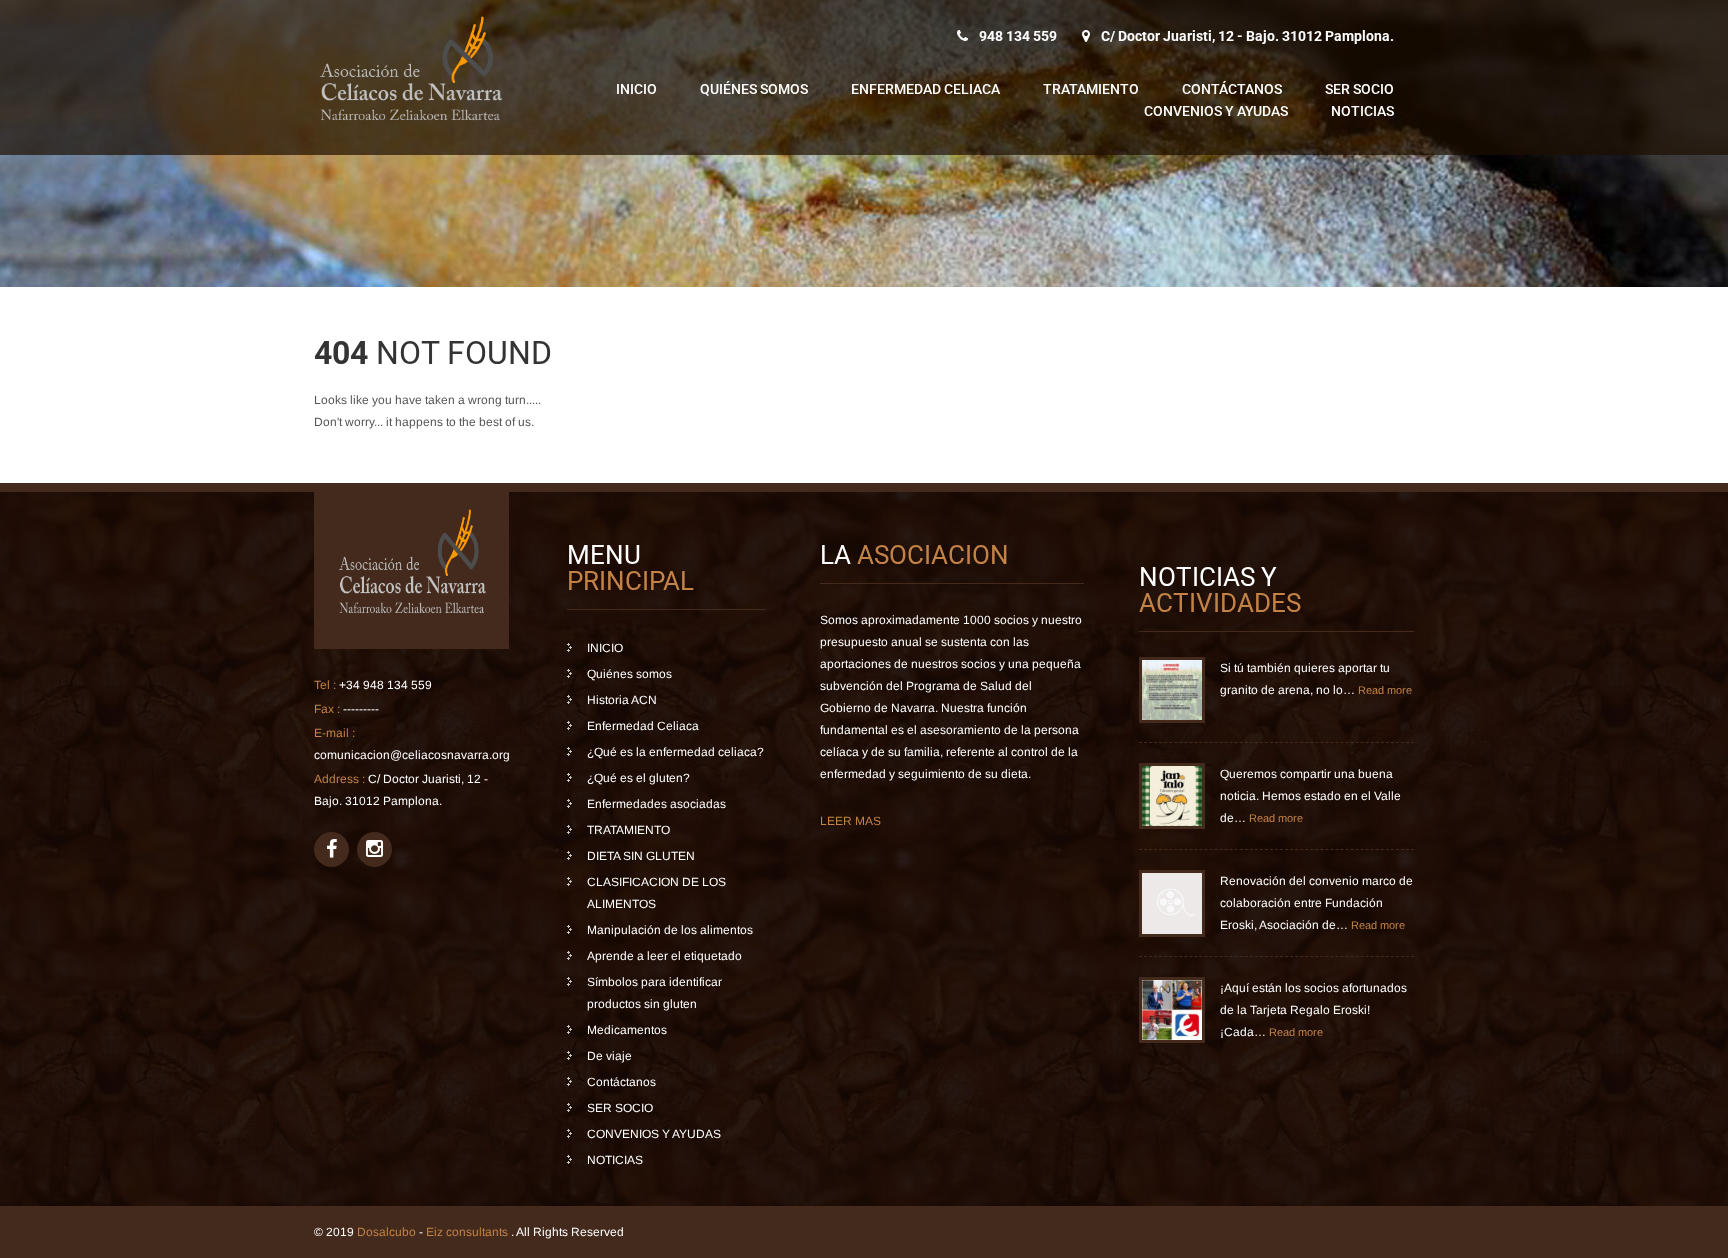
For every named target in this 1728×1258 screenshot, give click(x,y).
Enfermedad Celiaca (925, 89)
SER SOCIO (1359, 89)
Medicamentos (627, 1030)
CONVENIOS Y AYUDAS (1216, 111)
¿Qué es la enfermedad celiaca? (675, 752)
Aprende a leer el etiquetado (664, 956)
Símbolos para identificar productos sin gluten (654, 993)
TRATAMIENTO (1091, 89)
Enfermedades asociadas (656, 804)
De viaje (609, 1056)
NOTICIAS (1362, 111)
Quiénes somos (754, 89)
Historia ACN (622, 700)
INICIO (636, 89)
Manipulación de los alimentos (670, 930)
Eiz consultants (468, 1232)
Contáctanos (1232, 89)
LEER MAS (850, 821)
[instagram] (374, 849)
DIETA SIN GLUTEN (641, 856)
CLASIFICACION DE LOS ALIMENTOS (656, 893)
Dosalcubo (386, 1232)
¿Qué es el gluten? (638, 778)
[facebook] (331, 849)
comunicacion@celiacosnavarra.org (412, 755)
